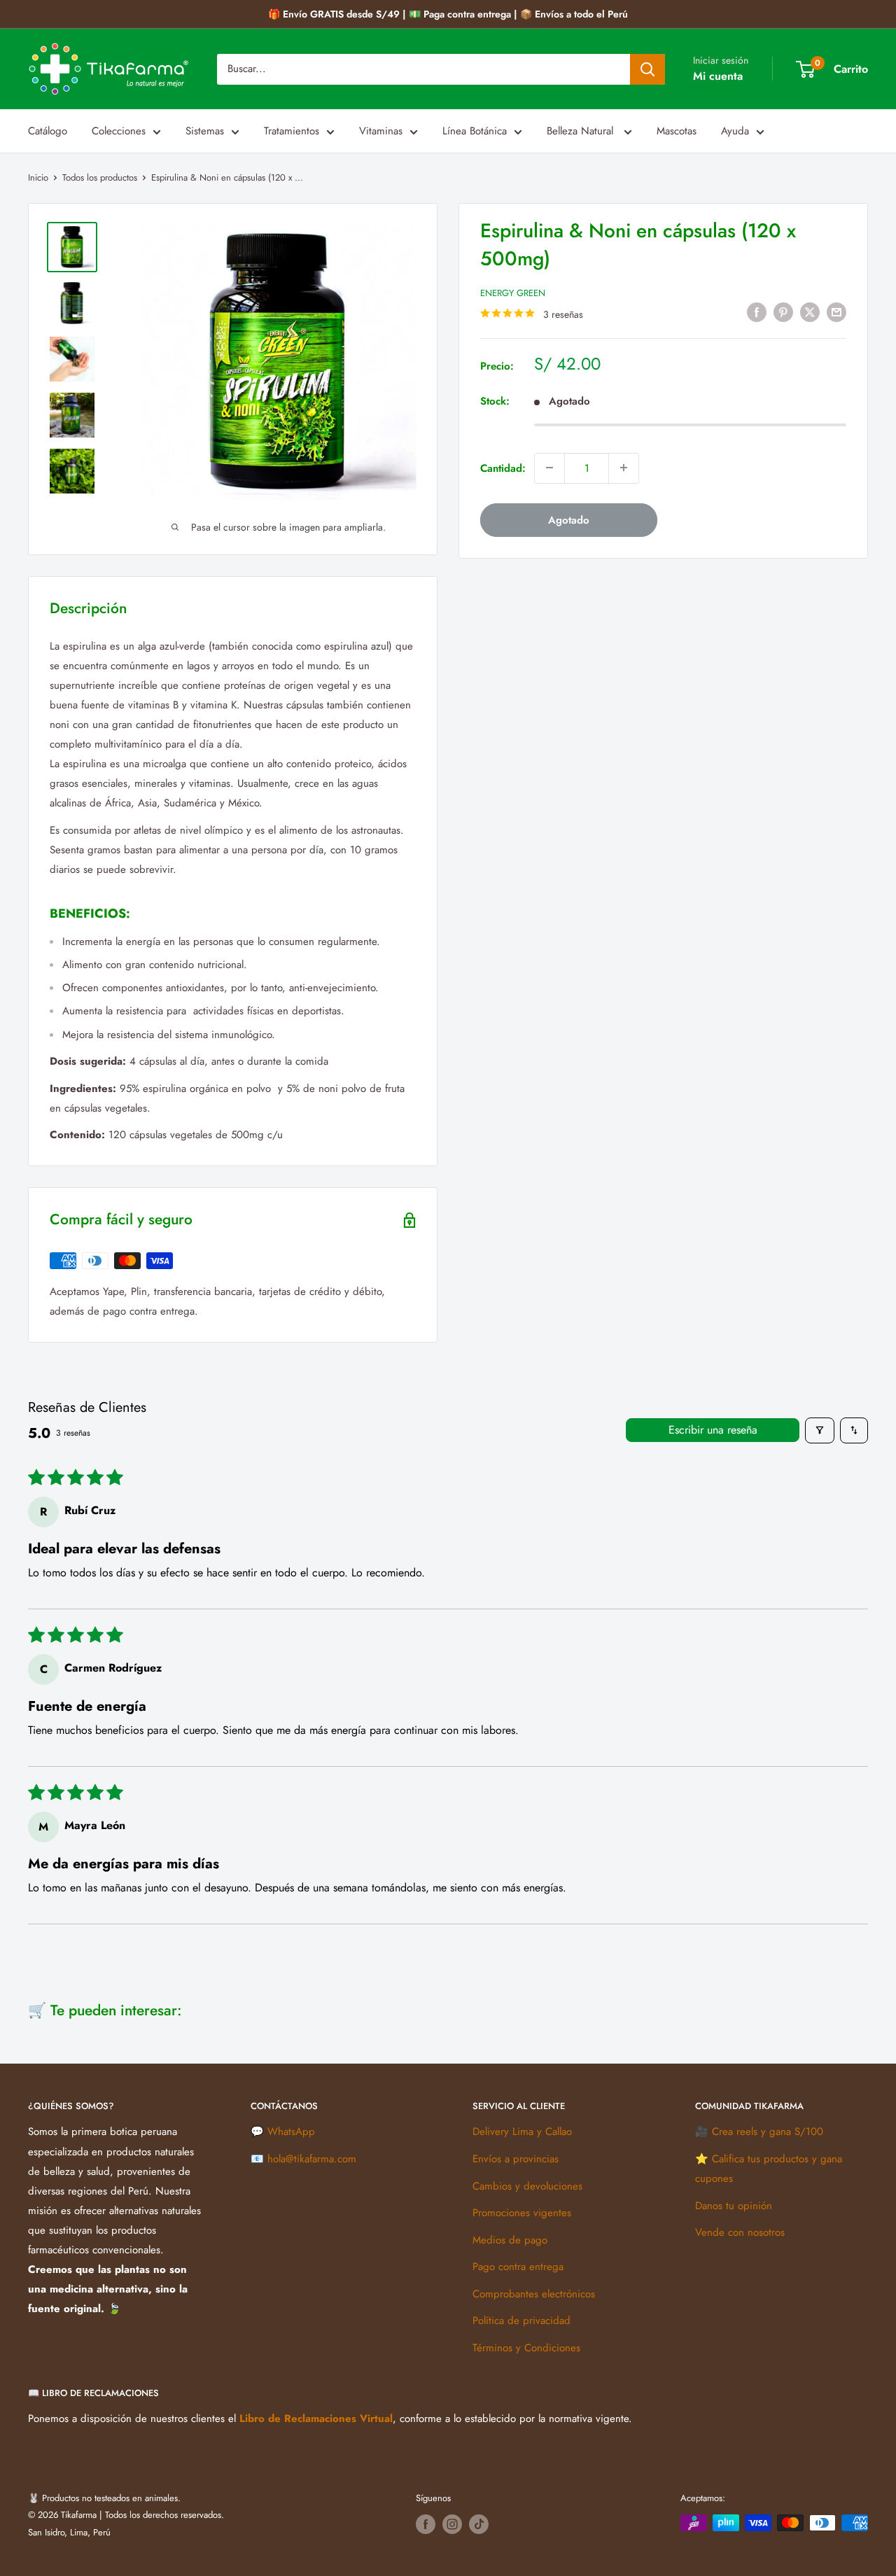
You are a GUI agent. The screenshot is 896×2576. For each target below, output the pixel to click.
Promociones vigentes (522, 2213)
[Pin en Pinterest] (783, 312)
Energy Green (513, 293)
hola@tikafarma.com (312, 2159)
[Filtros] (820, 1430)
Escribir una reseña (713, 1430)
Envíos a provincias (516, 2159)
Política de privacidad (521, 2320)
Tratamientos (292, 131)
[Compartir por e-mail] (836, 312)
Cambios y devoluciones (527, 2186)
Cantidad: (503, 468)
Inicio (38, 177)
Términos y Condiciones (526, 2348)
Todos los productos (100, 177)
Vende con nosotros (740, 2232)
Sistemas (205, 131)
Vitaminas (381, 131)
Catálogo (48, 131)
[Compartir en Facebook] (757, 312)
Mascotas (677, 131)
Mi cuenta (718, 76)
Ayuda (735, 131)
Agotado (569, 519)
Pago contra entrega (518, 2267)
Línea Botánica (475, 131)
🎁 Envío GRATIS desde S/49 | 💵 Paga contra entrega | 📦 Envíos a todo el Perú (448, 14)
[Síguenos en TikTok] (479, 2524)
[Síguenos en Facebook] (426, 2524)
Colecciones (119, 131)
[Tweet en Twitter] (810, 312)
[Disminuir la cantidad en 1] (549, 468)
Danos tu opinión (734, 2206)
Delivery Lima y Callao (522, 2131)
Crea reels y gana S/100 (768, 2131)
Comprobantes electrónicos (534, 2294)
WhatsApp (291, 2131)
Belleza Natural (582, 131)
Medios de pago (510, 2240)
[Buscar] (647, 69)
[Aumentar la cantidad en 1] (624, 468)
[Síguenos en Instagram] (452, 2524)
